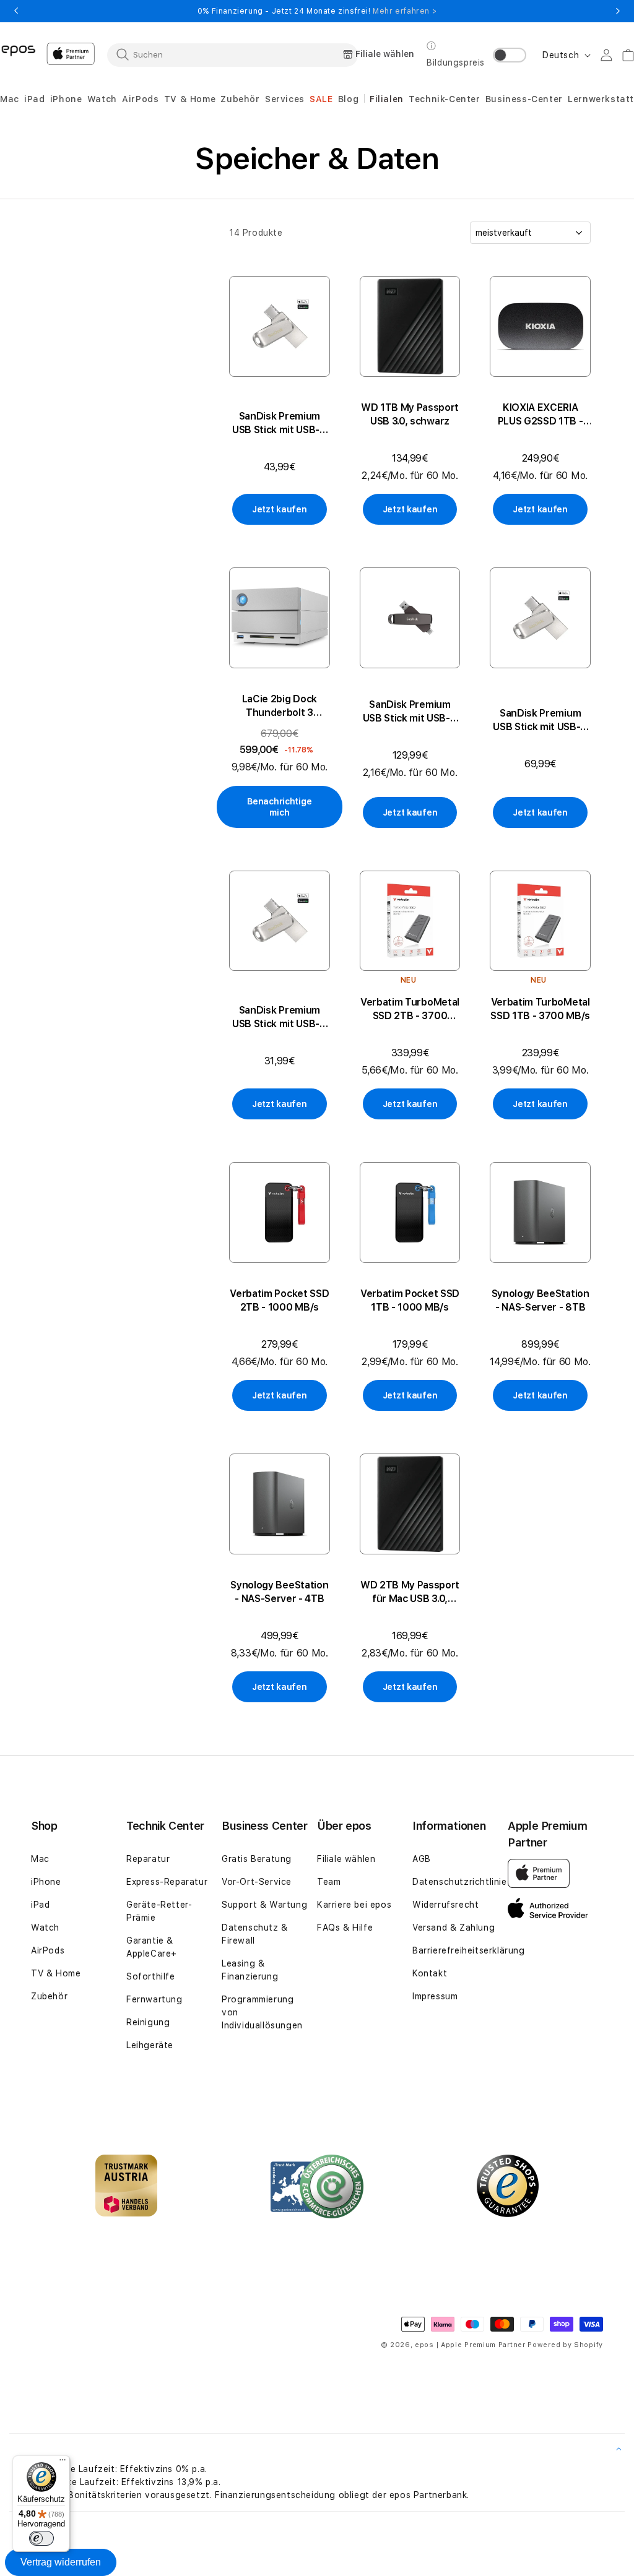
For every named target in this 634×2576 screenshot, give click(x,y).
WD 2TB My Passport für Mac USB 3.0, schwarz (410, 1592)
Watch (45, 1928)
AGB (422, 1859)
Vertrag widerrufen (61, 2562)
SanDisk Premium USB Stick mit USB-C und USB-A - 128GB (280, 424)
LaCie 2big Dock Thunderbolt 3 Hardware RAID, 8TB (280, 706)
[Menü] (63, 2463)
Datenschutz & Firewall (255, 1934)
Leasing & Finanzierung (250, 1970)
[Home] (18, 50)
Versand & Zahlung (454, 1928)
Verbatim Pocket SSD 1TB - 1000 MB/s (410, 1300)
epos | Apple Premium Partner (470, 2345)
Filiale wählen (346, 1859)
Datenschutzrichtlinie (460, 1882)
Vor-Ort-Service (257, 1882)
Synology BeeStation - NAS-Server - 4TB (279, 1592)
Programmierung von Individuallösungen (262, 2012)
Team (329, 1882)
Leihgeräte (150, 2045)
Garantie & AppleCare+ (152, 1947)
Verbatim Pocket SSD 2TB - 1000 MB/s (279, 1300)
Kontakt (430, 1973)
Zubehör (49, 1996)
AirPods (48, 1950)
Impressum (435, 1996)
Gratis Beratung (257, 1859)
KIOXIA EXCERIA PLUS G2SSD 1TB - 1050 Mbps (541, 415)
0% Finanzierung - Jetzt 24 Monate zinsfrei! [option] (317, 11)
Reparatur (148, 1859)
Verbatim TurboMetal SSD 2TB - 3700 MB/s (410, 1010)
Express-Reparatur (167, 1882)
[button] (10, 99)
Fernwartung (154, 1999)
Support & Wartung (264, 1905)
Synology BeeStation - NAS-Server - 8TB (541, 1300)
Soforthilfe (151, 1976)
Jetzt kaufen (280, 509)
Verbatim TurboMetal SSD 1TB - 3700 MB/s (540, 1009)
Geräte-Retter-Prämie (159, 1911)
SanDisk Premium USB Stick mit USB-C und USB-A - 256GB (540, 721)
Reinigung (148, 2022)
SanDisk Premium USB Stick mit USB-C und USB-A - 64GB (280, 1018)
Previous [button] (16, 11)
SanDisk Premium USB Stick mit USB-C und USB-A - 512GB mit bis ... (410, 712)
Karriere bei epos (354, 1905)
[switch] (41, 2538)
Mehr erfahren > (405, 11)
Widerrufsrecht (445, 1905)
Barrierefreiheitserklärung (469, 1950)
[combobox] (232, 54)
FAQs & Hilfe (345, 1928)
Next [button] (618, 11)
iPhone (46, 1882)
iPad (40, 1905)
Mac (40, 1859)
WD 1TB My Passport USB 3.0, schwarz (410, 414)
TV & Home (56, 1973)
